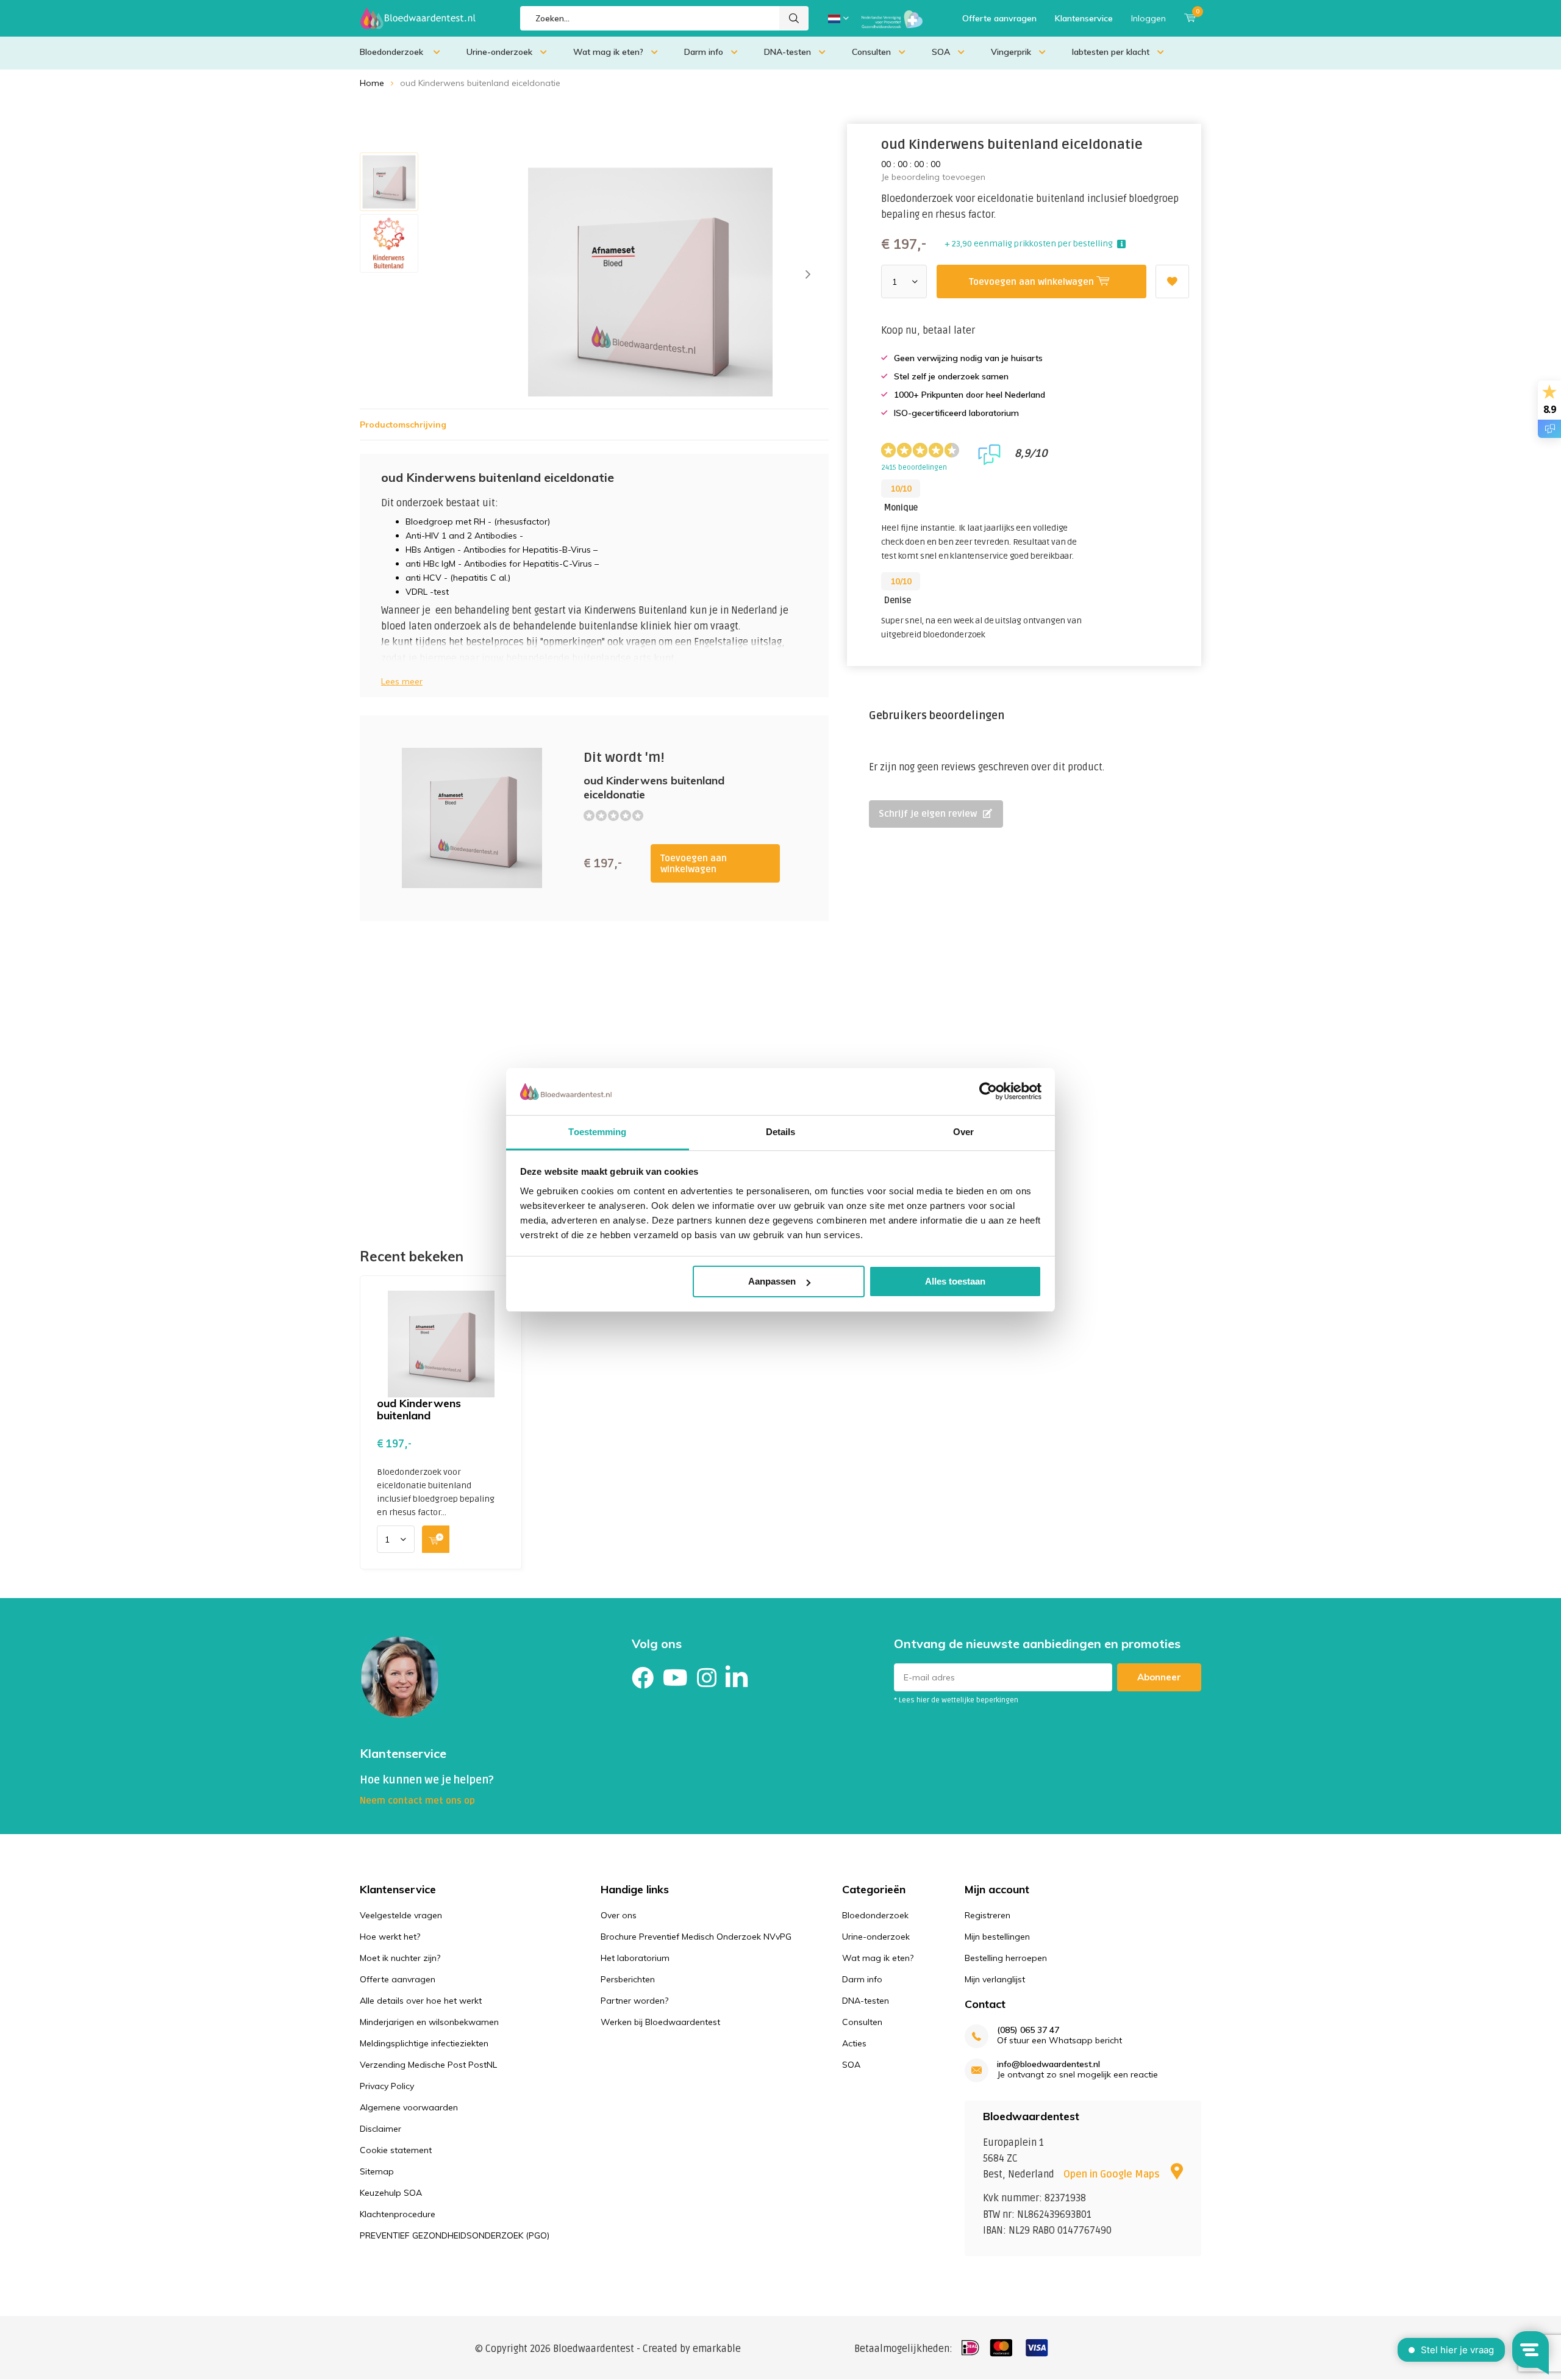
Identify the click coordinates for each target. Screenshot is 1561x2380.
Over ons (619, 1915)
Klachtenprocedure (398, 2214)
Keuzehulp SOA (391, 2193)
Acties (854, 2043)
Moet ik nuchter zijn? (400, 1958)
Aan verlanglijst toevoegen (1172, 281)
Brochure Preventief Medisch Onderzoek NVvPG (696, 1937)
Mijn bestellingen (997, 1937)
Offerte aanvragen (999, 18)
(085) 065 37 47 (1028, 2030)
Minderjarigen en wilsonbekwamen (429, 2022)
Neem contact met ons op (417, 1801)
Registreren (988, 1915)
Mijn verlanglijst (995, 1979)
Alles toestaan (955, 1281)
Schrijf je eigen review (928, 814)
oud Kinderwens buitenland (419, 1409)
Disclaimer (380, 2129)
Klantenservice (1084, 18)
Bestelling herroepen (1006, 1958)
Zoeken (794, 18)
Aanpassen (772, 1281)
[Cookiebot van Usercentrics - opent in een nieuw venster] (988, 1091)
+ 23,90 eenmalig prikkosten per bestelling (1029, 244)
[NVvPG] (892, 18)
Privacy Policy (387, 2086)
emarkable (717, 2349)
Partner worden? (634, 2001)
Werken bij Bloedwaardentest (660, 2022)
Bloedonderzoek (393, 52)
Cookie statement (396, 2150)
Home (372, 83)
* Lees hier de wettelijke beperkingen (956, 1700)
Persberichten (628, 1979)
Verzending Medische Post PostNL (428, 2065)
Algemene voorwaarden (409, 2107)
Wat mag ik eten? (608, 52)
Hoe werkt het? (390, 1937)
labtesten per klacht (1111, 52)
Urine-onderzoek (499, 52)
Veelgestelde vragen (401, 1915)
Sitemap (377, 2171)
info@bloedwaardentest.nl (1048, 2064)
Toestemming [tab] (597, 1132)
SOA (941, 52)
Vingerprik (1011, 52)
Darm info (704, 52)
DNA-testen (788, 52)
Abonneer (1159, 1677)
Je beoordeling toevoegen (933, 177)
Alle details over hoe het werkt (421, 2001)
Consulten (871, 52)
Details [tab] (781, 1132)
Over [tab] (963, 1132)
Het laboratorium (635, 1958)
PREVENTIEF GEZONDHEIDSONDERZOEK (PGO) (455, 2235)
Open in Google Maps (1113, 2174)
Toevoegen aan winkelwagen (694, 864)
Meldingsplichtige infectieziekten (424, 2043)
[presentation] (808, 274)
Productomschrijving (403, 425)
